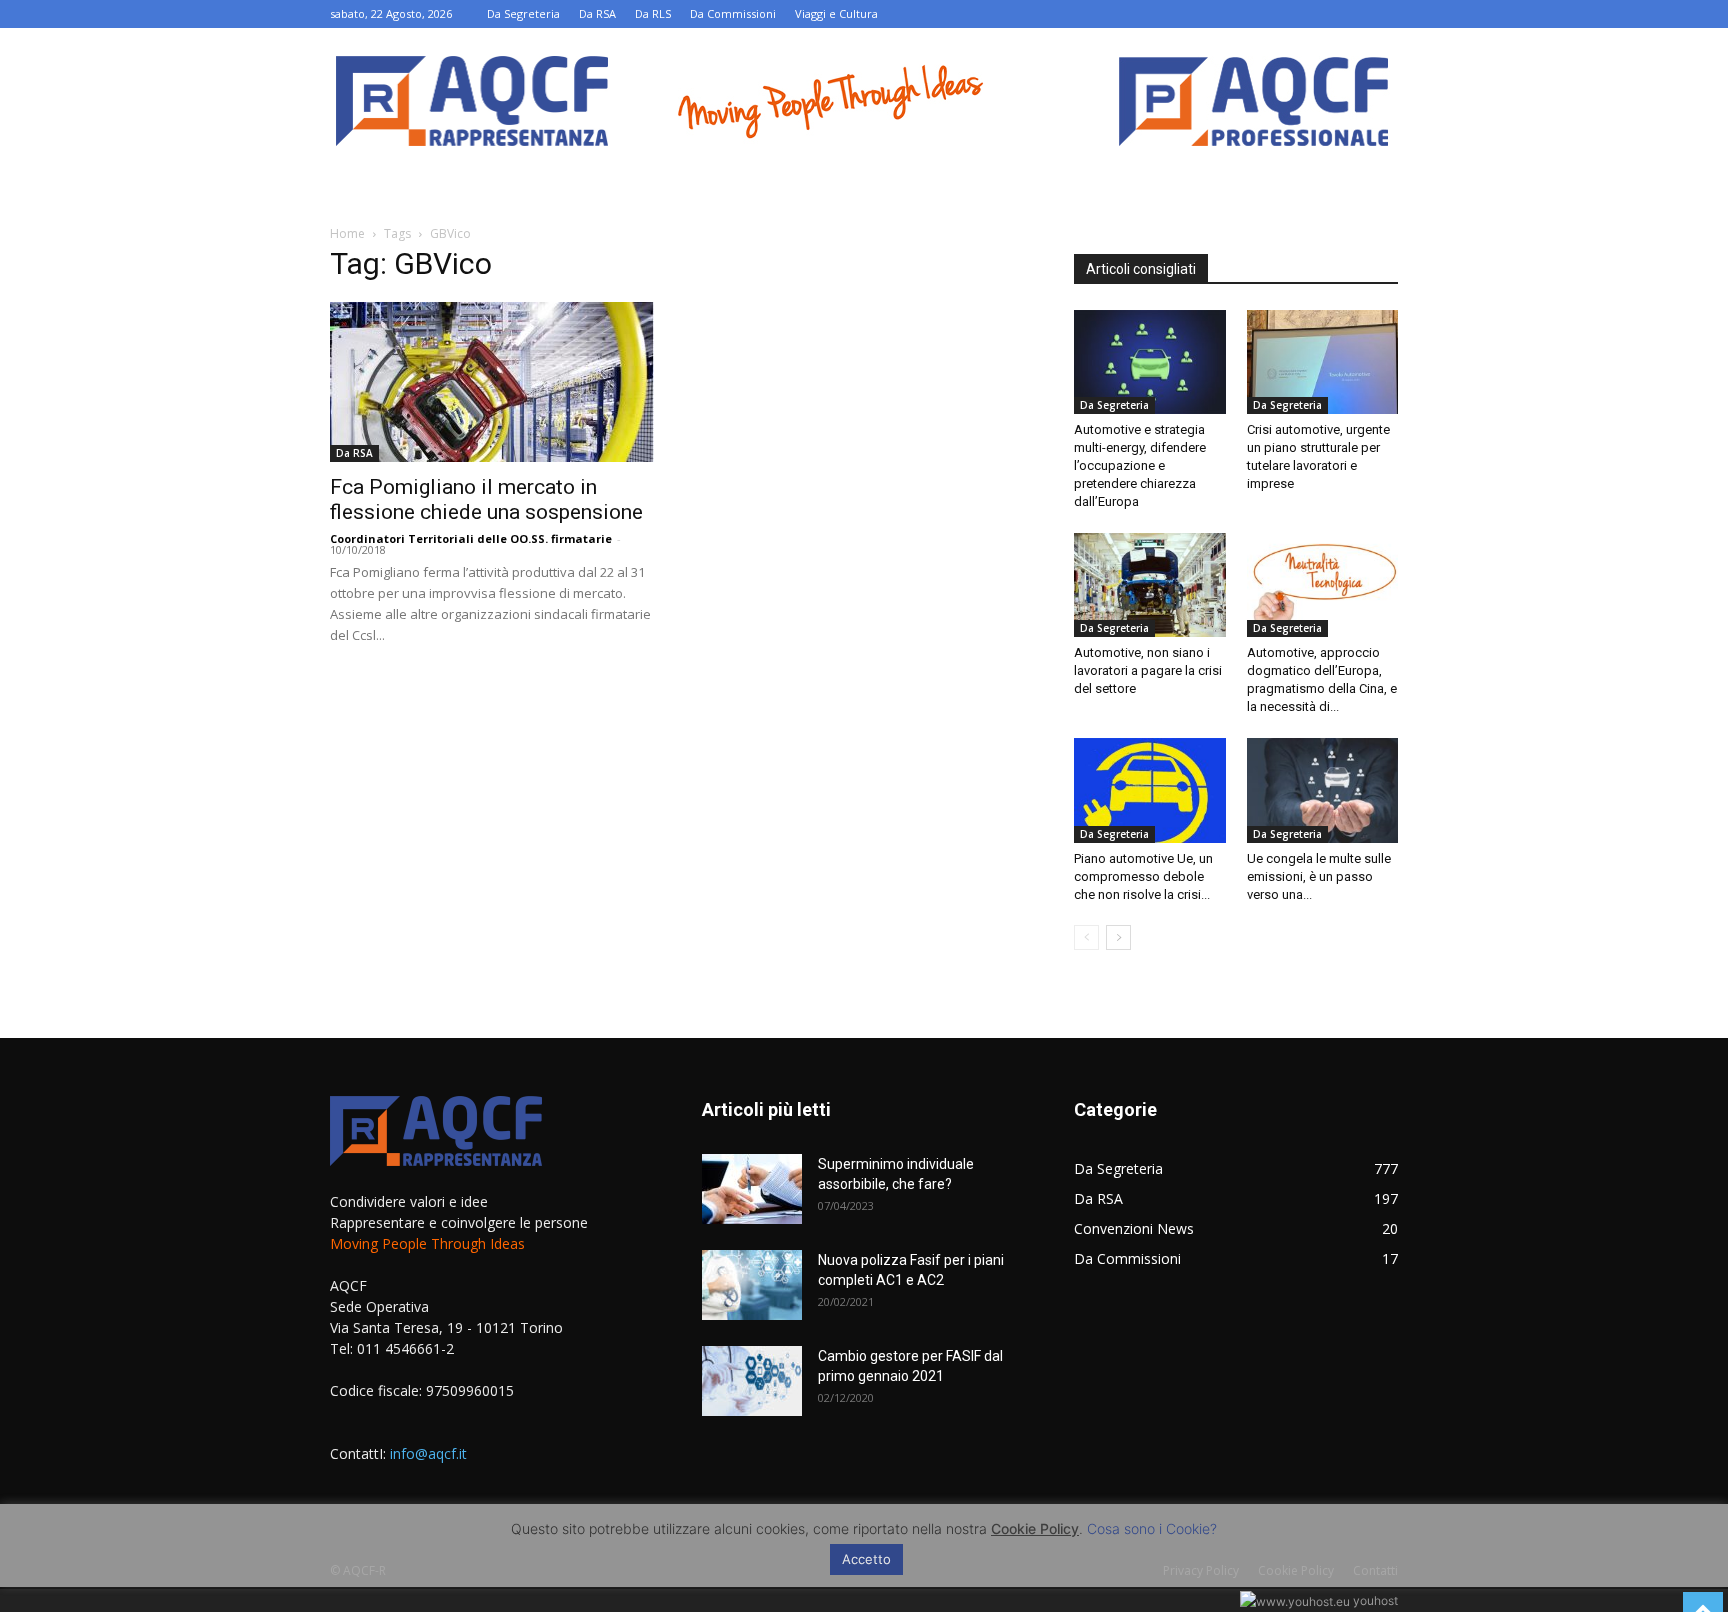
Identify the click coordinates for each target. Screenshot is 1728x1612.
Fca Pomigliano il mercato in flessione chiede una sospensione (486, 499)
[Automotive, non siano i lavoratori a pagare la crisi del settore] (1150, 585)
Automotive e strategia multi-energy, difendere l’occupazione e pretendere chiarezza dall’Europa (1140, 465)
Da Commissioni (733, 13)
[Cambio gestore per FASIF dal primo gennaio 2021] (752, 1381)
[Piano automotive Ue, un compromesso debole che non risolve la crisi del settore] (1150, 790)
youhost (1374, 1600)
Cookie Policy (1035, 1528)
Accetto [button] (866, 1559)
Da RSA (597, 13)
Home (347, 233)
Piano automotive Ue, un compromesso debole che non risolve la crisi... (1143, 876)
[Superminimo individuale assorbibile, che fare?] (752, 1189)
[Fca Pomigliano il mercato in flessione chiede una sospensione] (492, 382)
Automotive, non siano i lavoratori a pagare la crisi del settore (1148, 670)
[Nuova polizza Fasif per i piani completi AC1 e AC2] (752, 1285)
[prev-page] (1086, 937)
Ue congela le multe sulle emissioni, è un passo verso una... (1319, 876)
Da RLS (653, 13)
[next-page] (1118, 937)
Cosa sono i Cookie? (1152, 1528)
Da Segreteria (523, 13)
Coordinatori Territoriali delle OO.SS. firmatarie (471, 538)
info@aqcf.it (428, 1453)
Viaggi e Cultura (836, 13)
